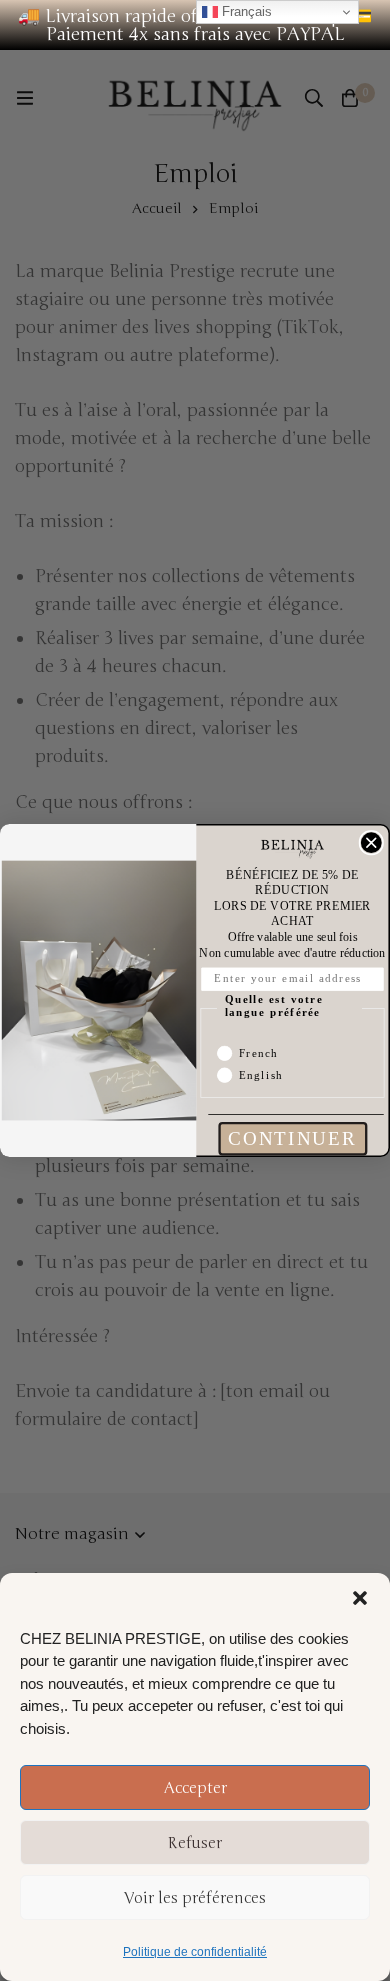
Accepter (195, 1788)
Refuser (195, 1843)
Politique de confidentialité (195, 1952)
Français (245, 11)
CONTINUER (292, 1139)
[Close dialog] (371, 843)
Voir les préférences (195, 1898)
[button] (360, 1598)
